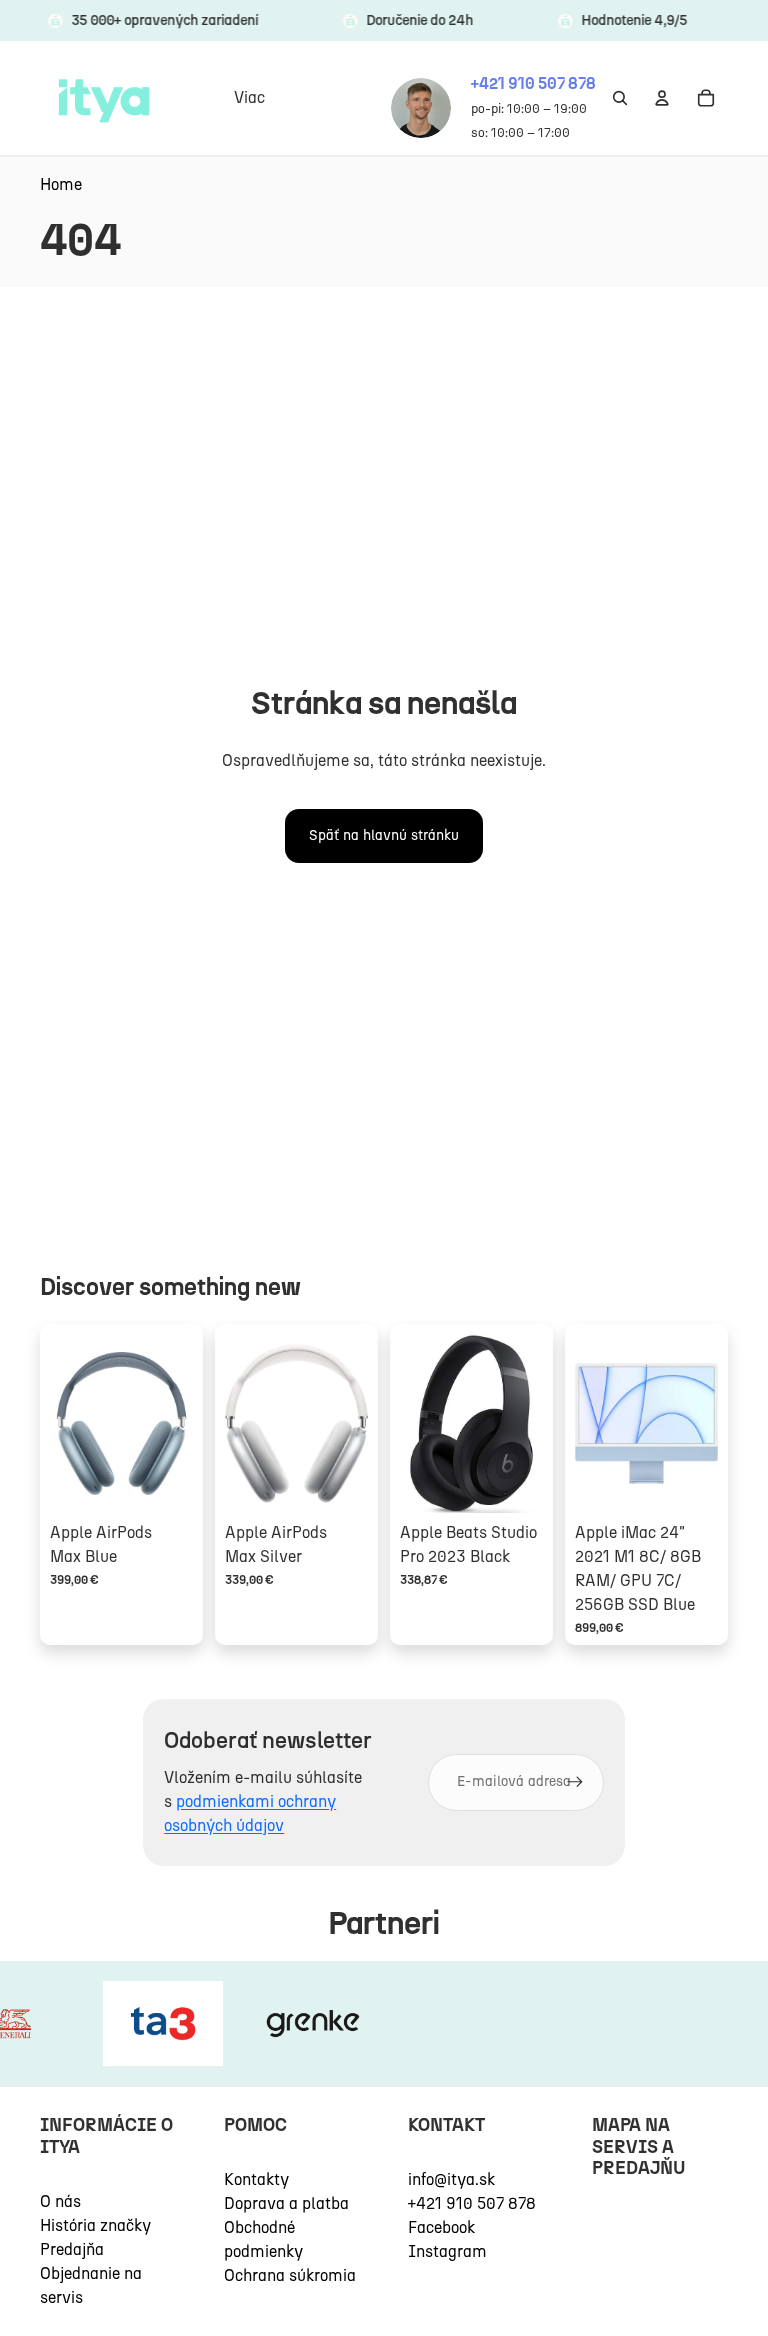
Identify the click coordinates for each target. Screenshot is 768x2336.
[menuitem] (249, 98)
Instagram (447, 2251)
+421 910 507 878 (472, 2203)
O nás (60, 2201)
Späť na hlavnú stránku (384, 835)
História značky (95, 2225)
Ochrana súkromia (290, 2275)
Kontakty (256, 2179)
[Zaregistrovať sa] (575, 1782)
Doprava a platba (286, 2203)
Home (61, 184)
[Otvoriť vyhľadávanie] (620, 98)
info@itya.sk (451, 2179)
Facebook (441, 2227)
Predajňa (72, 2249)
